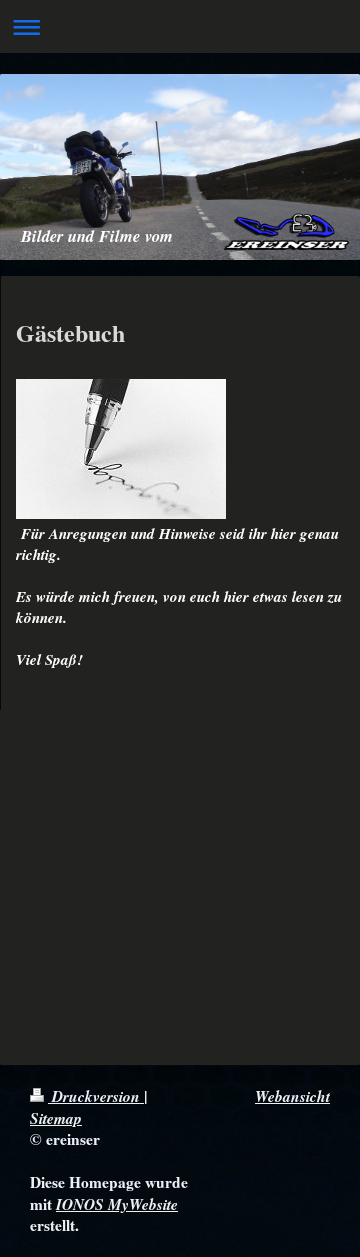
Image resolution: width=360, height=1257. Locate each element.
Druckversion (96, 1096)
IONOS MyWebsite (117, 1204)
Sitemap (56, 1118)
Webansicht (292, 1096)
